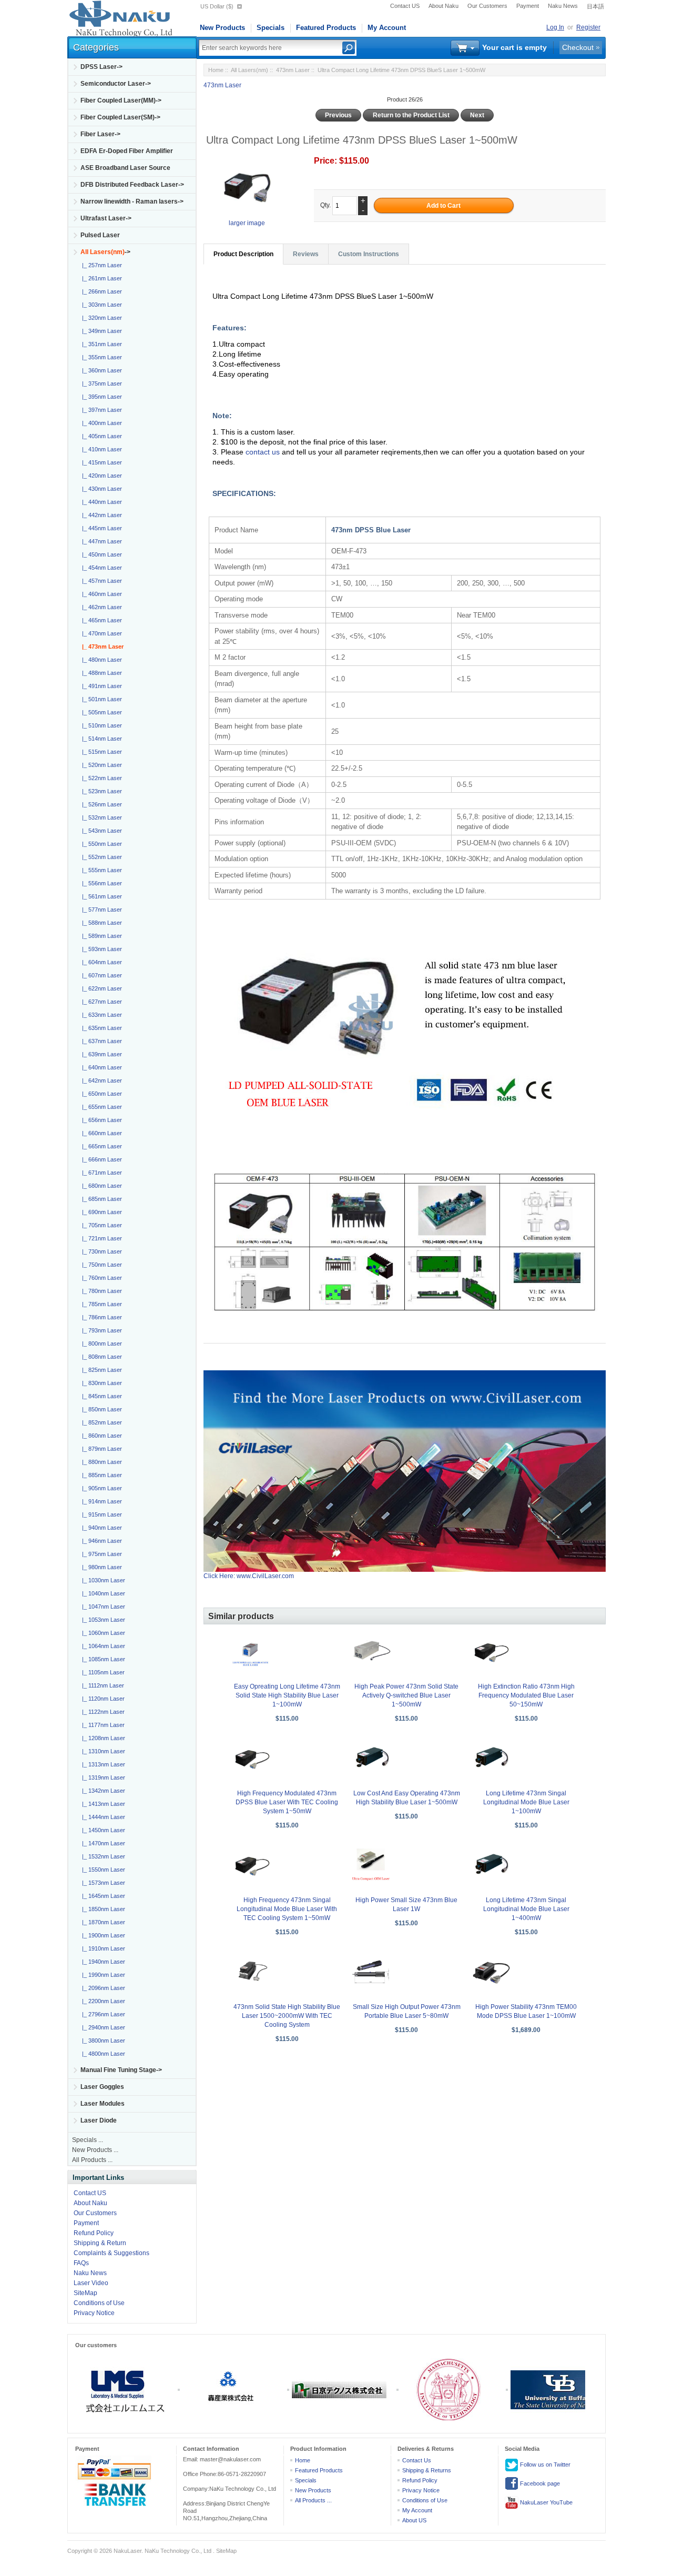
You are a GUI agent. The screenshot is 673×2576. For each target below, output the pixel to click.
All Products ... (92, 2160)
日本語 (595, 6)
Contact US (405, 6)
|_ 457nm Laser (100, 581)
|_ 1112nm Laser (101, 1685)
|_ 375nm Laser (100, 383)
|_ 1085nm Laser (102, 1659)
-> (105, 252)
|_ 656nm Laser (100, 1120)
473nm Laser (293, 70)
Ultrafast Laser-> (106, 218)
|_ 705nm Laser (100, 1225)
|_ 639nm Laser (100, 1054)
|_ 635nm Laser (100, 1028)
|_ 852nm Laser (100, 1422)
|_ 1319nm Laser (102, 1777)
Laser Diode (99, 2120)
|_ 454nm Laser (100, 568)
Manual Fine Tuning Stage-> (121, 2070)
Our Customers (487, 6)
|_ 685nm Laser (100, 1199)
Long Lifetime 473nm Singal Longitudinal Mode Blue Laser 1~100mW (526, 1802)
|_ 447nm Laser (100, 541)
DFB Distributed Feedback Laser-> (132, 185)
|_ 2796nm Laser (102, 2014)
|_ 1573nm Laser (102, 1883)
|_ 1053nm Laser (102, 1620)
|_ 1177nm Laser (102, 1725)
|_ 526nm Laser (100, 804)
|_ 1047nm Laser (102, 1607)
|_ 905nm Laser (100, 1488)
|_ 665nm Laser (100, 1146)
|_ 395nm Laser (100, 397)
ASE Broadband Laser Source (125, 168)
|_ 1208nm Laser (102, 1738)
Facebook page (539, 2483)
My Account (387, 28)
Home (216, 70)
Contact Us (417, 2460)
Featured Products (326, 28)
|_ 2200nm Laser (102, 2001)
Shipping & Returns (427, 2470)
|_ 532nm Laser (100, 817)
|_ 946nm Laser (100, 1541)
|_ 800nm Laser (100, 1343)
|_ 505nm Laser (100, 712)
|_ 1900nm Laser (102, 1935)
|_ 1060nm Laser (102, 1633)
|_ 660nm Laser (100, 1133)
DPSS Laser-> (101, 67)
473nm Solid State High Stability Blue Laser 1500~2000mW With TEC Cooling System (287, 2016)
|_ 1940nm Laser (102, 1962)
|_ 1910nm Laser (102, 1948)
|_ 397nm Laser (100, 410)
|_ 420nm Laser (100, 476)
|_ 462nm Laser (100, 607)
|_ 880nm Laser (100, 1462)
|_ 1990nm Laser (102, 1975)
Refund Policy (94, 2233)
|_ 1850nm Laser (102, 1909)
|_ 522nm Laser (100, 778)
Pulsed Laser (100, 235)
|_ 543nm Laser (100, 831)
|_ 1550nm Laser (102, 1870)
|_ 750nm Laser (100, 1265)
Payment (528, 6)
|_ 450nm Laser (100, 554)
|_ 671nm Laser (100, 1173)
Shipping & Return (100, 2243)
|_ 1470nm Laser (102, 1843)
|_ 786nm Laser (100, 1317)
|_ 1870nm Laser (102, 1922)
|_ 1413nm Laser (102, 1804)
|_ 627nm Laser (100, 1002)
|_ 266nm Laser (100, 291)
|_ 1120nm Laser (102, 1699)
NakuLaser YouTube (545, 2502)
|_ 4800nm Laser (102, 2054)
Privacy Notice (94, 2313)
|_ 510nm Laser (100, 725)
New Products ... (95, 2150)
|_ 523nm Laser (100, 791)
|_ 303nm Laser (100, 305)
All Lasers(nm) (249, 70)
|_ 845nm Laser (100, 1396)
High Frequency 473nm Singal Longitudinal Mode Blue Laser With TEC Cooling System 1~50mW (287, 1909)
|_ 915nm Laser (100, 1514)
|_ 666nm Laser (100, 1159)
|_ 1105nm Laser (102, 1672)
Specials (271, 28)
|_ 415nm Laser (100, 462)
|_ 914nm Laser (100, 1501)
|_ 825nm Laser (100, 1370)
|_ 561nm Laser (100, 896)
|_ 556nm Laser (100, 883)
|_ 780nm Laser (100, 1291)
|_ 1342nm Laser (102, 1791)
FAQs (81, 2263)
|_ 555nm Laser (100, 870)
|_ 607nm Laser (100, 975)
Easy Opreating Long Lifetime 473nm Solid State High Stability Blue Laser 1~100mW (287, 1695)
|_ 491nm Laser (100, 686)
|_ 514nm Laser (100, 739)
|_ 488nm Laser (100, 673)
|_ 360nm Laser (100, 370)
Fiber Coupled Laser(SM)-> (120, 117)
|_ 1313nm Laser (102, 1764)
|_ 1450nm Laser (102, 1830)
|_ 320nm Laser (100, 318)
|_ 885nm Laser (100, 1475)
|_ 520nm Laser (100, 765)
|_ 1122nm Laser (102, 1712)
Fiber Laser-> (100, 134)
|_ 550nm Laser (100, 844)
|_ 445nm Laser (100, 528)
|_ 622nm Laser (100, 988)
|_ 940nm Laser (100, 1528)
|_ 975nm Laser (100, 1554)
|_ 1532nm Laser (102, 1856)
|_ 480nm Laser (100, 660)
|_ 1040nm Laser (102, 1593)
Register (588, 27)
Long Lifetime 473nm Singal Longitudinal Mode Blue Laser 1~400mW (526, 1909)
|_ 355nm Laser (100, 357)
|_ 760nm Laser (100, 1278)
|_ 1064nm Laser (102, 1646)
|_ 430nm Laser (100, 489)
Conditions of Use (99, 2303)
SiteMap (85, 2293)
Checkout (578, 47)
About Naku (443, 6)
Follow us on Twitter (544, 2464)
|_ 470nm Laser (100, 633)
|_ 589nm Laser (100, 936)
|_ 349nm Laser (100, 331)
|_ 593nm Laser (100, 949)
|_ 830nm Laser (100, 1383)
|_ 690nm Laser (100, 1212)
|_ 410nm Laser (100, 449)
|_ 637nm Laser (100, 1041)
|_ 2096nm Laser (102, 1988)
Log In (555, 27)
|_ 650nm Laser (100, 1094)
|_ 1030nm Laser (102, 1580)
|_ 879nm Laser (100, 1449)
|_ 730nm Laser (100, 1251)
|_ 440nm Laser (100, 502)
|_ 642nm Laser (100, 1080)
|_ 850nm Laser (100, 1409)
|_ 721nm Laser (100, 1238)
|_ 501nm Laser (100, 699)
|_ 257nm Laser (100, 265)
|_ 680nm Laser (100, 1186)
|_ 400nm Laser (100, 423)
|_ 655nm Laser (100, 1107)
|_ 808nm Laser (100, 1357)
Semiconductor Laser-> (116, 84)
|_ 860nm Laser (100, 1436)
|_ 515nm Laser (100, 752)
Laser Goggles (102, 2087)
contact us (264, 452)
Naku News (563, 6)
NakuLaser (128, 2551)
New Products (222, 28)
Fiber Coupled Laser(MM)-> (121, 100)
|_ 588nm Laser (100, 923)
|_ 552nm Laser (100, 857)
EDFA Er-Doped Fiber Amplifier (127, 151)
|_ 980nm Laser (100, 1567)
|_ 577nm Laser (100, 910)
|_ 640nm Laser (100, 1067)
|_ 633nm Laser (100, 1015)
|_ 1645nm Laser (102, 1896)
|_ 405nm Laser (100, 436)
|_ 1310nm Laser (102, 1751)
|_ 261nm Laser (100, 278)
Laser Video (91, 2283)
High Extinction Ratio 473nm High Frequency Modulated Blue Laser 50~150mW (526, 1695)
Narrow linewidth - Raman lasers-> (132, 201)
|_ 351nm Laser (100, 344)
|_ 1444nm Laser (102, 1817)
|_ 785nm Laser (100, 1304)
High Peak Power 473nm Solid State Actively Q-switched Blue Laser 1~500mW (406, 1695)
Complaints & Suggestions (111, 2253)
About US (414, 2520)
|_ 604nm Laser (100, 962)
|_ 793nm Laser (100, 1330)
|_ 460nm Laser (100, 594)
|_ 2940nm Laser (102, 2027)
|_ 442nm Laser (100, 515)
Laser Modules (103, 2104)
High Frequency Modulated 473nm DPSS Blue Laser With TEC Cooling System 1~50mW (287, 1802)
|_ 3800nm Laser (102, 2040)
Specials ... (88, 2140)
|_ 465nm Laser (100, 620)
